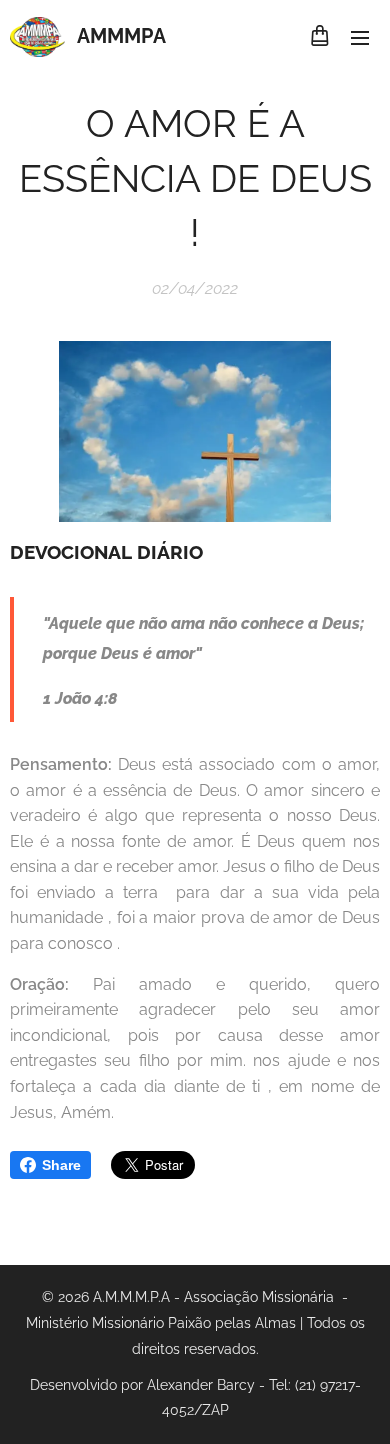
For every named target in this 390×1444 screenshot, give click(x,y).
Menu (360, 37)
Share (61, 1165)
